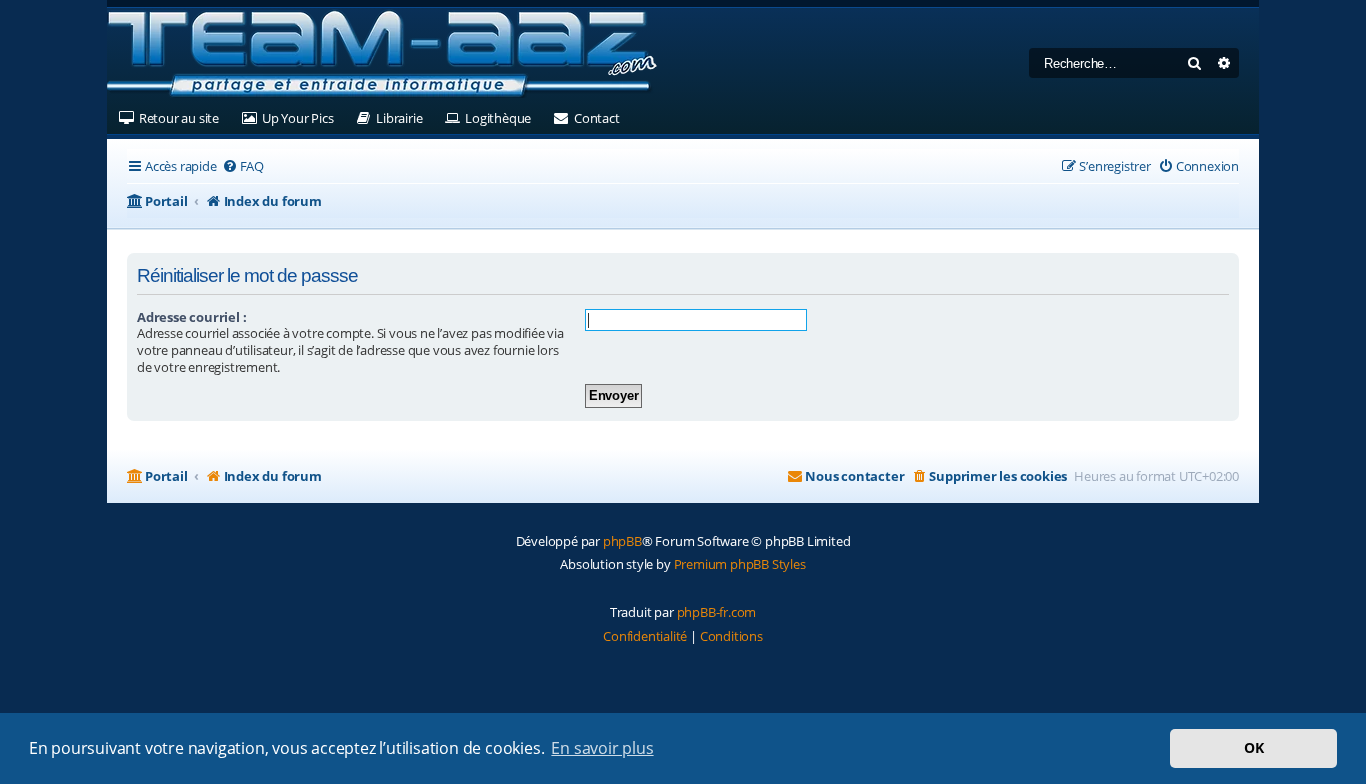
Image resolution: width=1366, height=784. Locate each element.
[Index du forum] (382, 55)
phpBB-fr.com (717, 612)
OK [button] (1254, 747)
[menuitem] (243, 166)
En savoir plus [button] (602, 748)
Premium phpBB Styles (740, 564)
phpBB (622, 541)
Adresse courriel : (191, 317)
